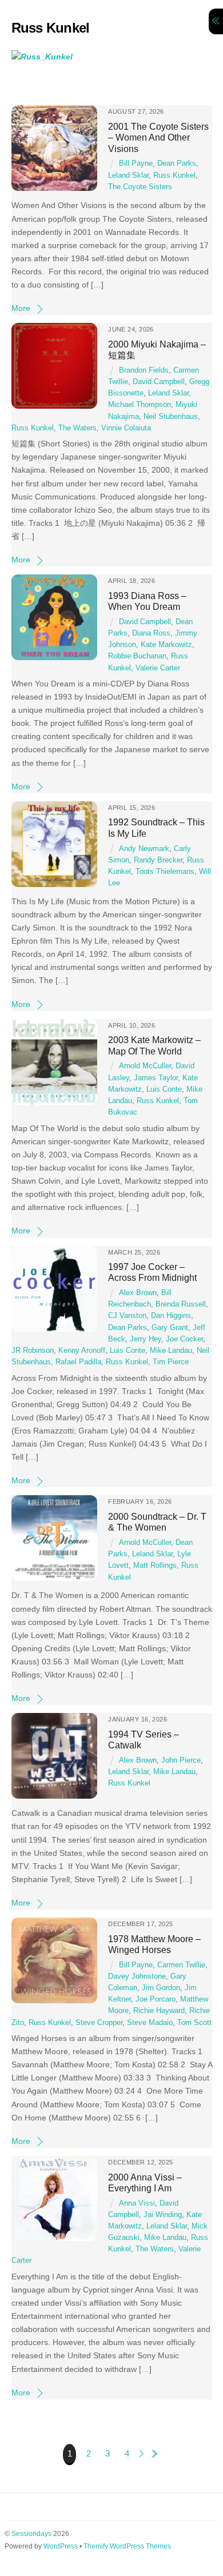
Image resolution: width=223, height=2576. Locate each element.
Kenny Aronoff (82, 1351)
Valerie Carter (158, 668)
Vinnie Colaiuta (126, 428)
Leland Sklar (128, 175)
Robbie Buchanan (137, 656)
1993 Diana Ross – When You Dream (147, 601)
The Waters (77, 428)
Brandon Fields (144, 370)
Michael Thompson (140, 405)
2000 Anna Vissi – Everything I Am (145, 2182)
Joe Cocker (184, 1339)
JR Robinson (33, 1351)
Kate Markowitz (166, 645)
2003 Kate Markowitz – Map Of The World (154, 1045)
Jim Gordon (161, 1988)
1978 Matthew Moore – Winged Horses (154, 1944)
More (21, 308)
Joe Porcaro (156, 1999)
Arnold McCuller (145, 1066)
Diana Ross (151, 633)
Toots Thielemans (165, 872)
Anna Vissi (137, 2203)
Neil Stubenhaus (171, 417)
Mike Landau (171, 1351)
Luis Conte (164, 1089)
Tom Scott (194, 2023)
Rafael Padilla (78, 1362)
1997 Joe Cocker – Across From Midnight (152, 1272)
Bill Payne (136, 163)
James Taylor (156, 1078)
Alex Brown (138, 1293)
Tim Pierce (171, 1362)
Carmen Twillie (181, 1965)
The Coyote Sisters (140, 187)
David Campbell (159, 382)
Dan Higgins (171, 1316)
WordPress (61, 2546)
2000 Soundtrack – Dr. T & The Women (157, 1522)
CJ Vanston (127, 1316)
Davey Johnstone (137, 1976)
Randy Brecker (158, 860)
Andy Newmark (144, 849)
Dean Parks (177, 163)
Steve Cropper (99, 2023)
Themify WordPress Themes (127, 2546)
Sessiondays (31, 2534)
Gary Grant (170, 1328)
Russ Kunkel (174, 175)
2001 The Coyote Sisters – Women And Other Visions (158, 137)
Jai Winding (163, 2215)
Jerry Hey (146, 1339)
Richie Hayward (159, 2011)
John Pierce (181, 1760)
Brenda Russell (181, 1304)
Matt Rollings (155, 1565)
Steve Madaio (150, 2023)
